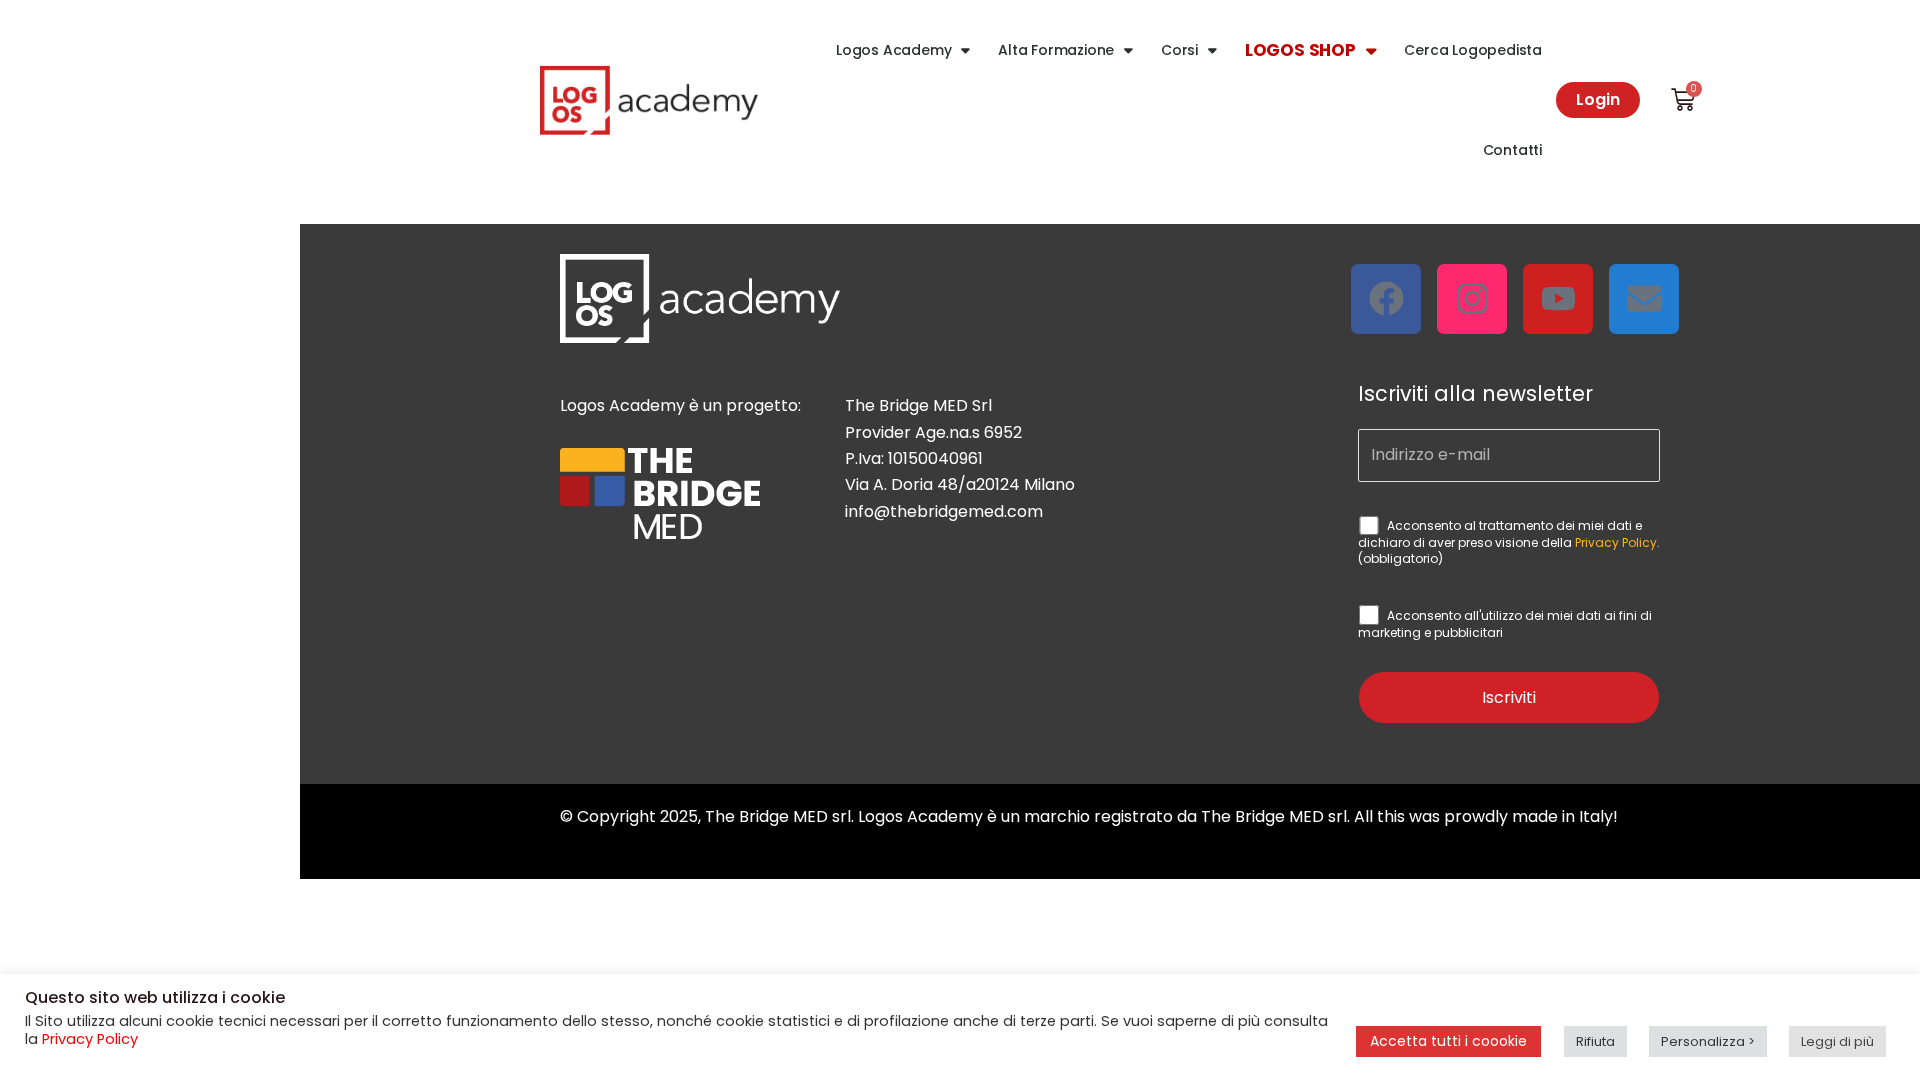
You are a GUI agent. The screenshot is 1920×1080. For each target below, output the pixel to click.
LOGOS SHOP (1300, 50)
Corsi (1179, 50)
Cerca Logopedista (1473, 50)
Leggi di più (1837, 1041)
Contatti (1512, 150)
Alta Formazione (1056, 50)
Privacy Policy (1616, 542)
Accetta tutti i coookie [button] (1448, 1041)
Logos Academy (893, 50)
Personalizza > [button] (1708, 1041)
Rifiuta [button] (1595, 1041)
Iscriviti (1509, 697)
